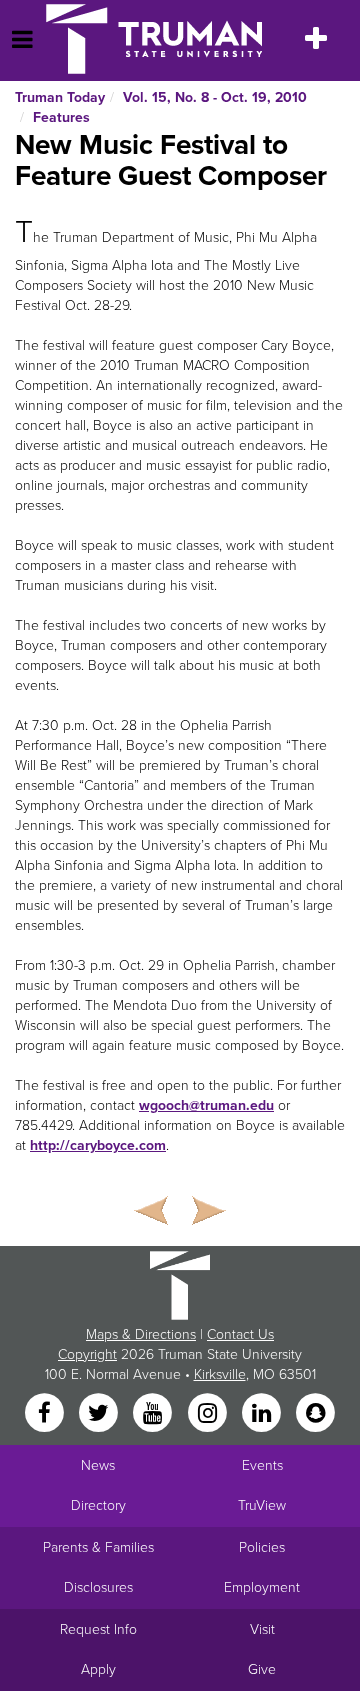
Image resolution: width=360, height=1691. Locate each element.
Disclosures (98, 1587)
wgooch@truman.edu (206, 1105)
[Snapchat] (316, 1413)
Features (61, 117)
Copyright (87, 1354)
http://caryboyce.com (98, 1145)
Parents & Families (98, 1547)
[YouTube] (155, 1413)
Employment (262, 1587)
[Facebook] (46, 1413)
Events (262, 1465)
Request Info (98, 1629)
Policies (262, 1547)
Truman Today (60, 97)
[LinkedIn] (263, 1413)
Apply (98, 1669)
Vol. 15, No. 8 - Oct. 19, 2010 (215, 97)
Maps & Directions (141, 1334)
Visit (262, 1629)
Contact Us (240, 1334)
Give (262, 1669)
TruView (262, 1505)
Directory (98, 1505)
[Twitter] (100, 1413)
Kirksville (220, 1374)
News (98, 1465)
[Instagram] (209, 1413)
